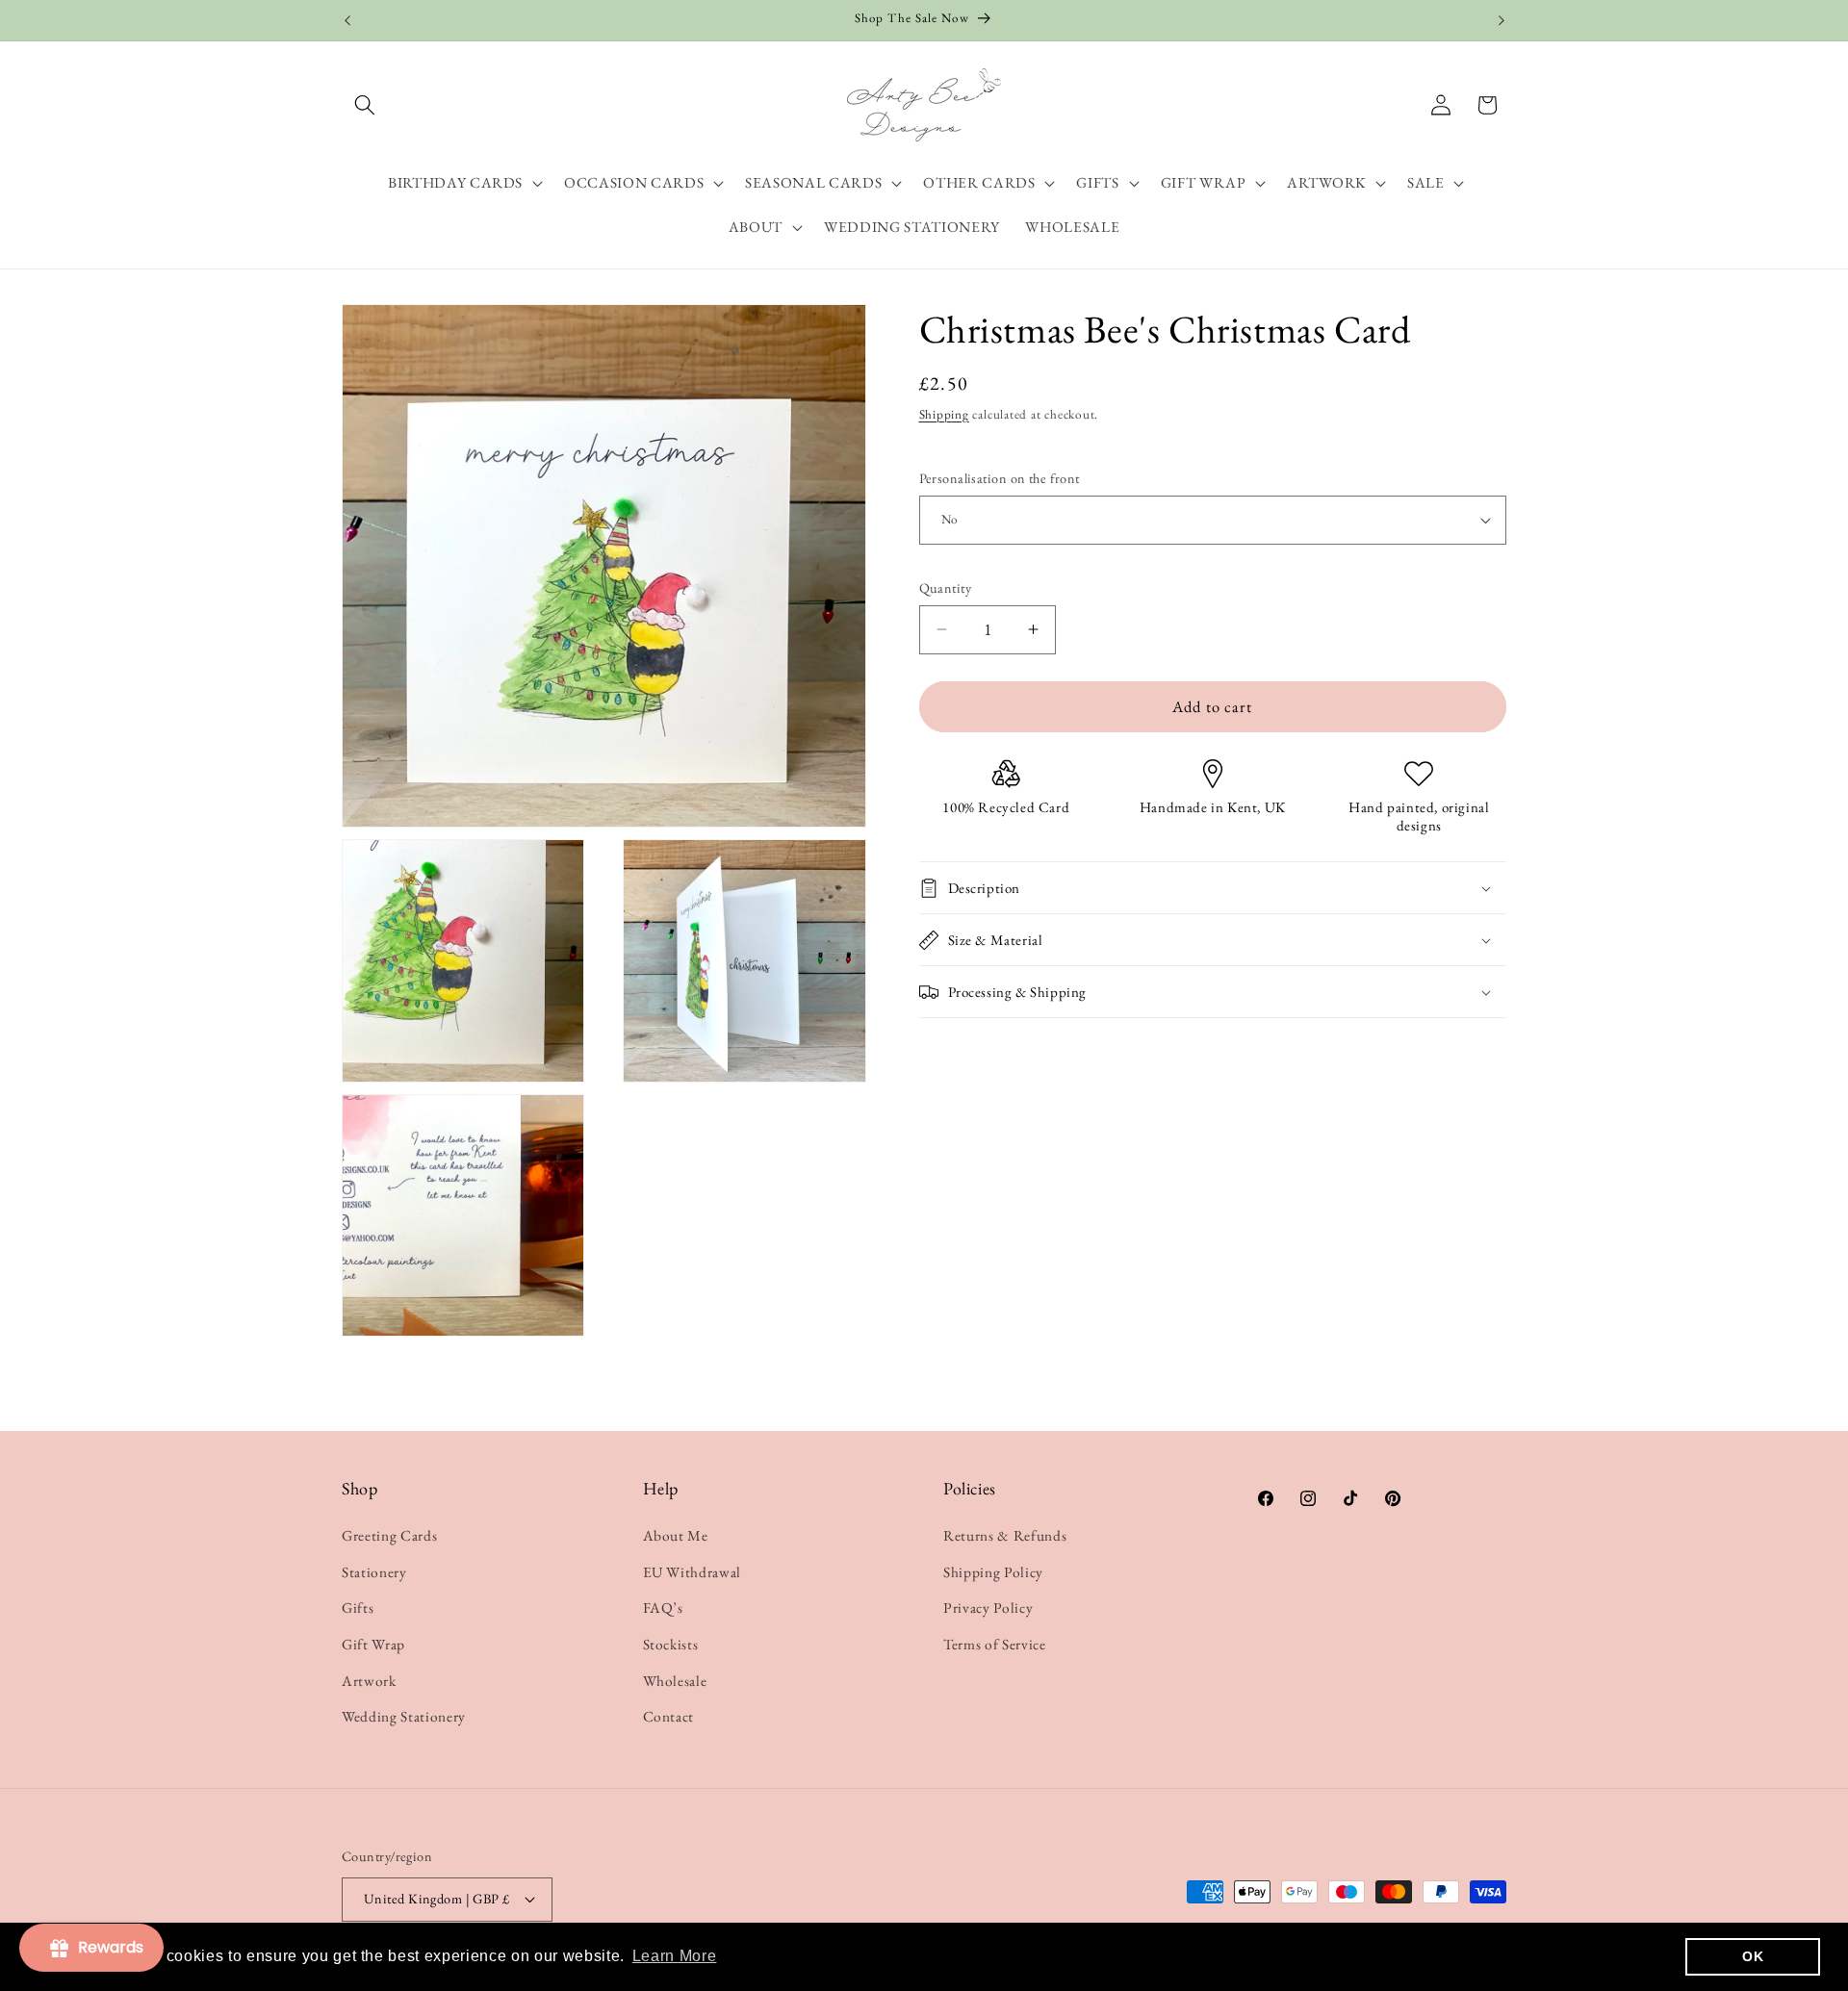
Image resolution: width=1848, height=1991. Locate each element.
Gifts (358, 1608)
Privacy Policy (988, 1608)
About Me (676, 1535)
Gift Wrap (373, 1644)
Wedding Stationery (404, 1716)
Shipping (944, 414)
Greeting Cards (389, 1535)
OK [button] (1753, 1956)
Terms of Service (995, 1644)
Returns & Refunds (1005, 1535)
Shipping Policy (993, 1572)
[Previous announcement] (347, 20)
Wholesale (675, 1681)
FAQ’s (663, 1608)
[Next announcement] (1501, 20)
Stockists (671, 1644)
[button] (365, 105)
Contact (669, 1716)
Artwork (369, 1681)
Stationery (374, 1572)
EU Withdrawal (693, 1572)
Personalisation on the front (1000, 478)
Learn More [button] (675, 1956)
